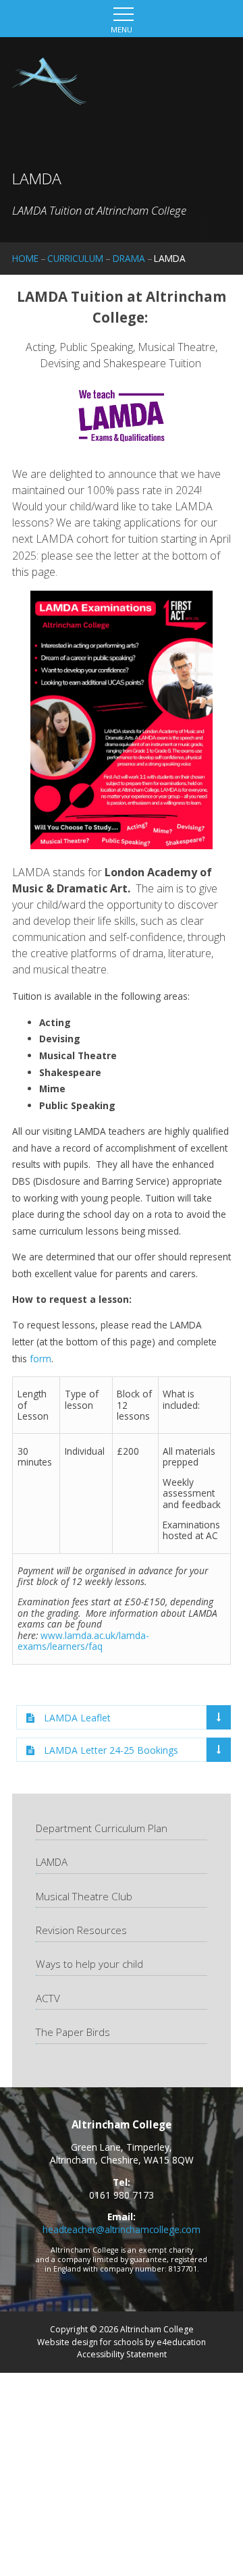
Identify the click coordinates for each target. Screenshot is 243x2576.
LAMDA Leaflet (77, 1718)
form (40, 1359)
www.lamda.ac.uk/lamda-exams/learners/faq (83, 1641)
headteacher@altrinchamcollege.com (122, 2229)
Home (25, 258)
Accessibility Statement (122, 2354)
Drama (129, 258)
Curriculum (75, 258)
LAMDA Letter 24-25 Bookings (111, 1750)
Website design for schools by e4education (122, 2342)
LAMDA (170, 258)
